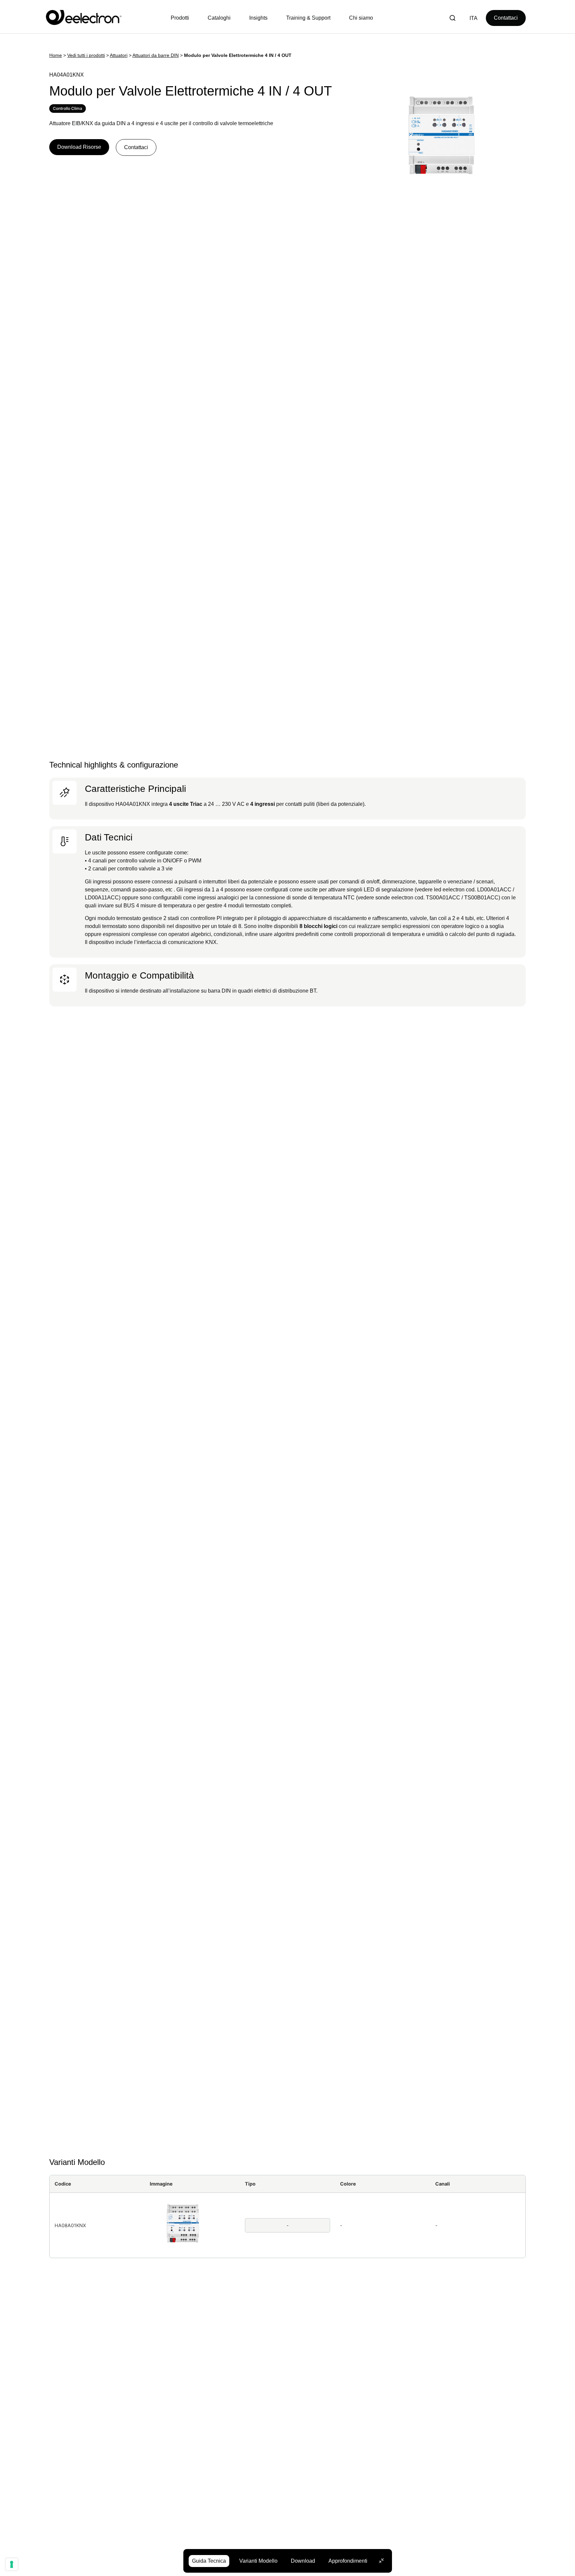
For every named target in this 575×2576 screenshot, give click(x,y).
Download (303, 2561)
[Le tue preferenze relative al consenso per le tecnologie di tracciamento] (12, 2564)
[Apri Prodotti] (182, 18)
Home (56, 55)
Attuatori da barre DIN (156, 55)
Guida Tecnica (209, 2561)
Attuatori (119, 55)
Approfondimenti (348, 2561)
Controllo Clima (68, 108)
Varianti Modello (258, 2561)
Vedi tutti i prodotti (86, 55)
